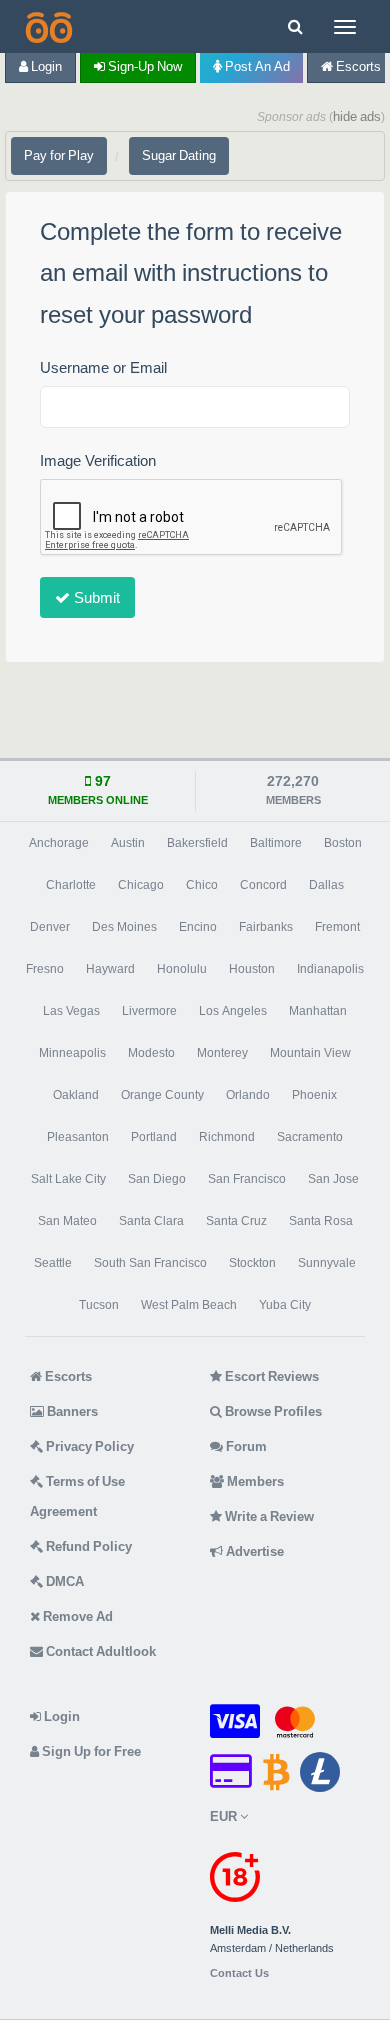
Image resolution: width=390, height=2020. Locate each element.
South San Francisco (150, 1263)
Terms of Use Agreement (77, 1496)
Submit (95, 597)
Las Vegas (71, 1011)
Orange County (162, 1095)
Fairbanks (266, 927)
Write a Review (268, 1516)
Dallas (326, 885)
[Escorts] (47, 26)
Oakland (76, 1095)
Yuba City (285, 1305)
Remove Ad (76, 1616)
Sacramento (310, 1137)
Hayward (110, 969)
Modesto (151, 1053)
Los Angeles (233, 1011)
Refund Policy (87, 1546)
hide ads (357, 116)
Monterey (222, 1053)
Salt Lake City (68, 1179)
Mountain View (310, 1053)
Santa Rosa (321, 1221)
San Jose (333, 1179)
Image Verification (98, 460)
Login (45, 66)
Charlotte (71, 885)
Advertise (253, 1551)
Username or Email (103, 367)
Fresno (45, 969)
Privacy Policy (88, 1446)
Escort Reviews (270, 1376)
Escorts (67, 1376)
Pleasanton (78, 1137)
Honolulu (182, 969)
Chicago (141, 885)
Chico (202, 885)
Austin (128, 843)
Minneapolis (72, 1053)
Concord (263, 885)
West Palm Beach (189, 1305)
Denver (50, 927)
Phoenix (314, 1095)
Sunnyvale (327, 1263)
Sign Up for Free (90, 1751)
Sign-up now (143, 66)
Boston (343, 843)
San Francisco (247, 1179)
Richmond (227, 1137)
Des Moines (124, 927)
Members (254, 1481)
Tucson (99, 1305)
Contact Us (239, 1973)
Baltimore (276, 843)
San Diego (157, 1179)
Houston (252, 969)
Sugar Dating (179, 155)
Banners (71, 1411)
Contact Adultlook (99, 1651)
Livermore (149, 1011)
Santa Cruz (236, 1221)
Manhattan (318, 1011)
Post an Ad (256, 66)
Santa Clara (151, 1221)
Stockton (252, 1263)
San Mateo (67, 1221)
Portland (154, 1137)
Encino (198, 927)
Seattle (53, 1263)
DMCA (63, 1581)
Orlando (248, 1095)
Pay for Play (59, 155)
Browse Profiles (272, 1411)
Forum (245, 1446)
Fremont (337, 927)
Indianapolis (330, 969)
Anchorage (59, 843)
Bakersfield (197, 843)
